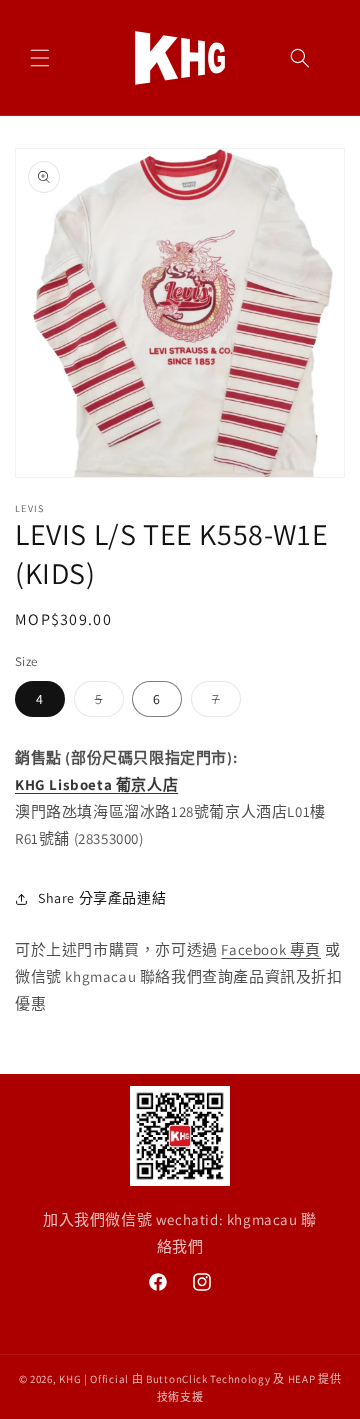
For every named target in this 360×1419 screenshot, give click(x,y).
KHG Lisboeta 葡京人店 (96, 784)
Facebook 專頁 (271, 949)
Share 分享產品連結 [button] (102, 898)
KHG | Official (94, 1379)
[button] (40, 58)
